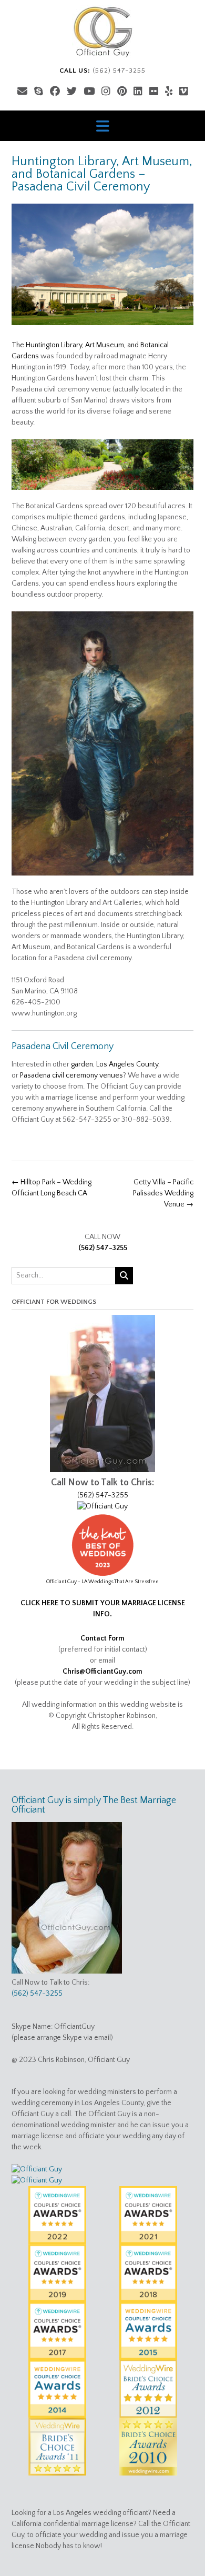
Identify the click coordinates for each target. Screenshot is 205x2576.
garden (82, 1064)
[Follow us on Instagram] (106, 92)
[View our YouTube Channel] (89, 92)
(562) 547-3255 (103, 1248)
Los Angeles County (127, 1064)
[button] (102, 126)
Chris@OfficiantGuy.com (102, 1672)
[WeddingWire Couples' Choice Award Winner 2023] (37, 2180)
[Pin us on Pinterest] (122, 92)
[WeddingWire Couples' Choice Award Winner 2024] (37, 2169)
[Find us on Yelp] (169, 92)
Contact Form (102, 1638)
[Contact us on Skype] (39, 92)
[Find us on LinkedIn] (138, 92)
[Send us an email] (22, 92)
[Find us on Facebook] (55, 92)
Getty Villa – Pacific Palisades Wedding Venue (163, 1193)
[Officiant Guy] (102, 32)
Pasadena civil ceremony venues (71, 1075)
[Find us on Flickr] (154, 92)
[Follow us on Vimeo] (184, 92)
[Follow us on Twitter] (72, 92)
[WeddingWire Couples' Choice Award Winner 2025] (102, 1506)
